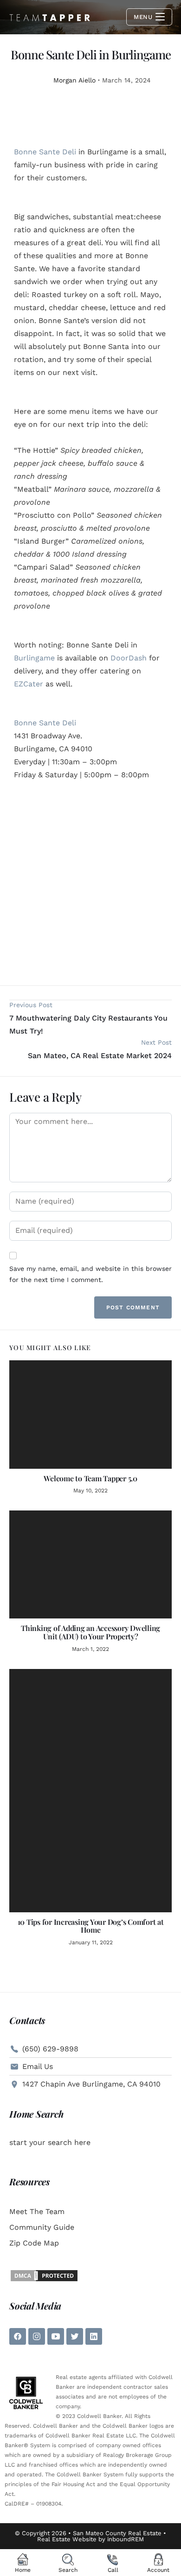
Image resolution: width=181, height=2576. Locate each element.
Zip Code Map (34, 2243)
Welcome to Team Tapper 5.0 (90, 1478)
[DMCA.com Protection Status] (44, 2275)
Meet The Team (37, 2211)
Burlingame (34, 658)
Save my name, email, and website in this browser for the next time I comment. (90, 1274)
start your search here (50, 2142)
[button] (16, 882)
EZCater (29, 684)
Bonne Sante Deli (45, 152)
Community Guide (42, 2227)
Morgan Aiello (74, 80)
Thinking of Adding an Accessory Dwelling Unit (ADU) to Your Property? (90, 1632)
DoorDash (129, 658)
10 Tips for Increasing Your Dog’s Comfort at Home (91, 1926)
